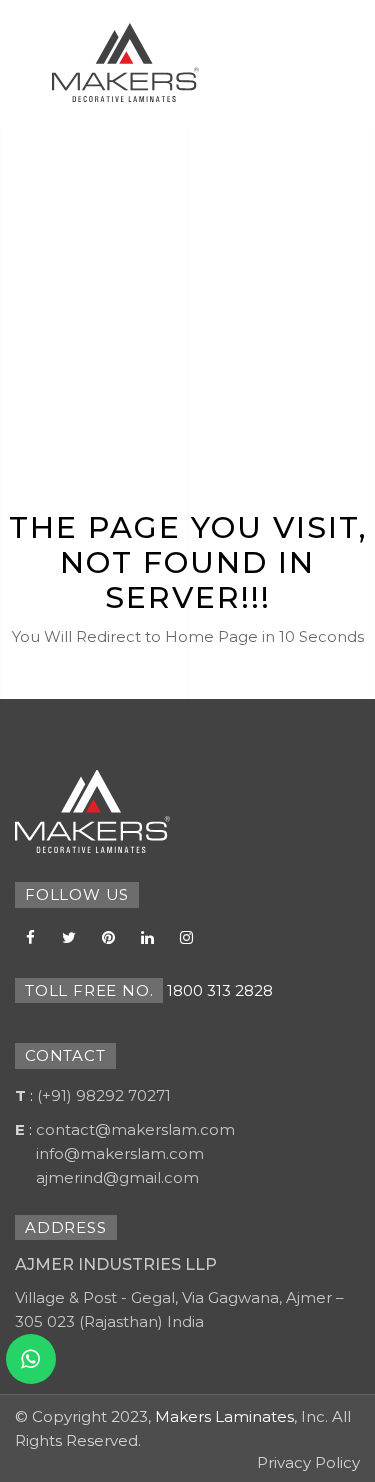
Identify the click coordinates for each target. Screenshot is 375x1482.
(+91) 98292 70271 (104, 1095)
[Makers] (92, 811)
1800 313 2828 (220, 990)
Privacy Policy (308, 1462)
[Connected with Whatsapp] (31, 1359)
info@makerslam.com (120, 1153)
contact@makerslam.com (135, 1129)
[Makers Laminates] (125, 62)
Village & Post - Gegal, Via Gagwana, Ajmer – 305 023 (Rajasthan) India (179, 1309)
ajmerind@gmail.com (117, 1177)
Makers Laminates (224, 1416)
